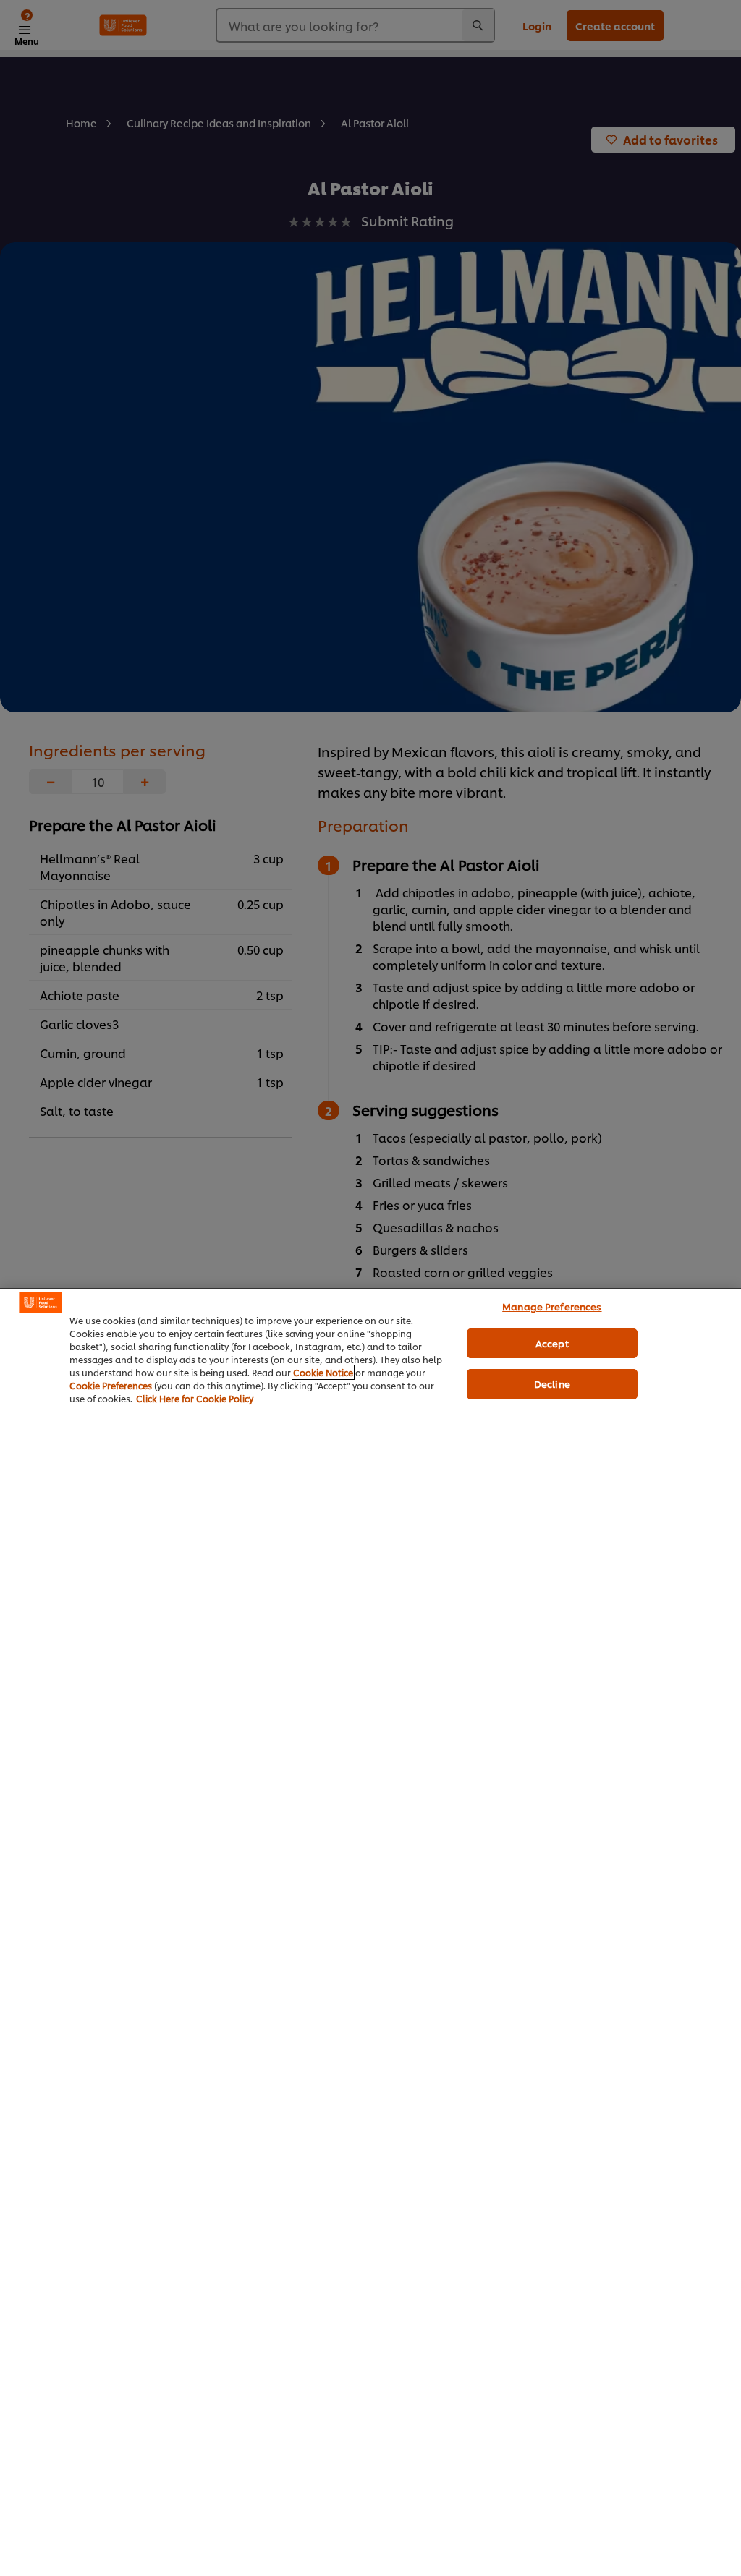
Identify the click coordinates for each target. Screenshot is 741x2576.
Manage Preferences (552, 1306)
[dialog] (370, 1932)
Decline (552, 1383)
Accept (552, 1343)
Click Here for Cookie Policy (195, 1398)
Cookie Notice (323, 1372)
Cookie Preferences (111, 1385)
